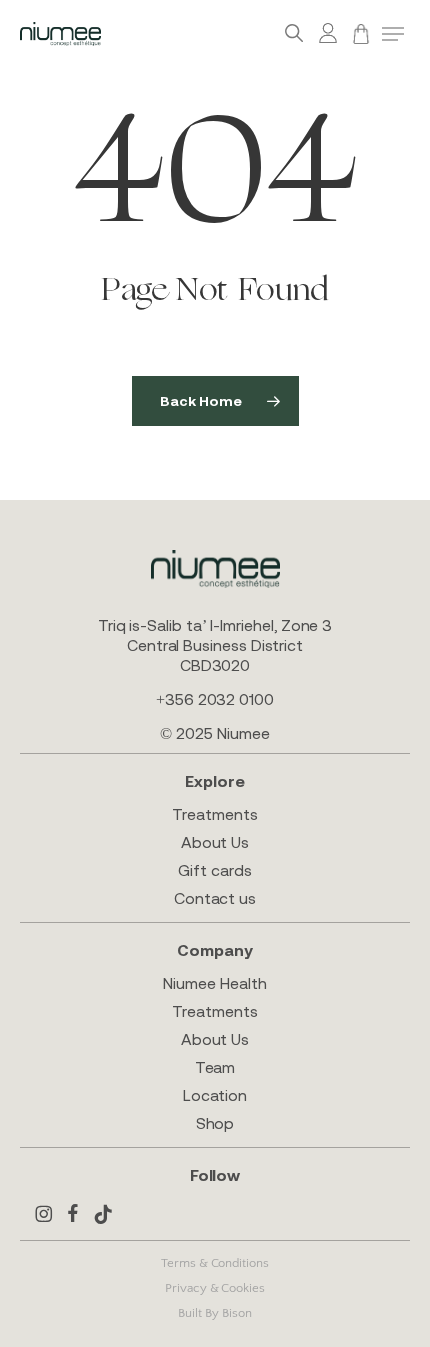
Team (215, 1067)
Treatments (214, 814)
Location (215, 1095)
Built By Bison (214, 1313)
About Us (215, 842)
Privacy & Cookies (215, 1288)
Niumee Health (214, 983)
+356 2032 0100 (215, 699)
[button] (393, 34)
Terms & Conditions (215, 1263)
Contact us (215, 898)
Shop (215, 1123)
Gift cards (214, 870)
